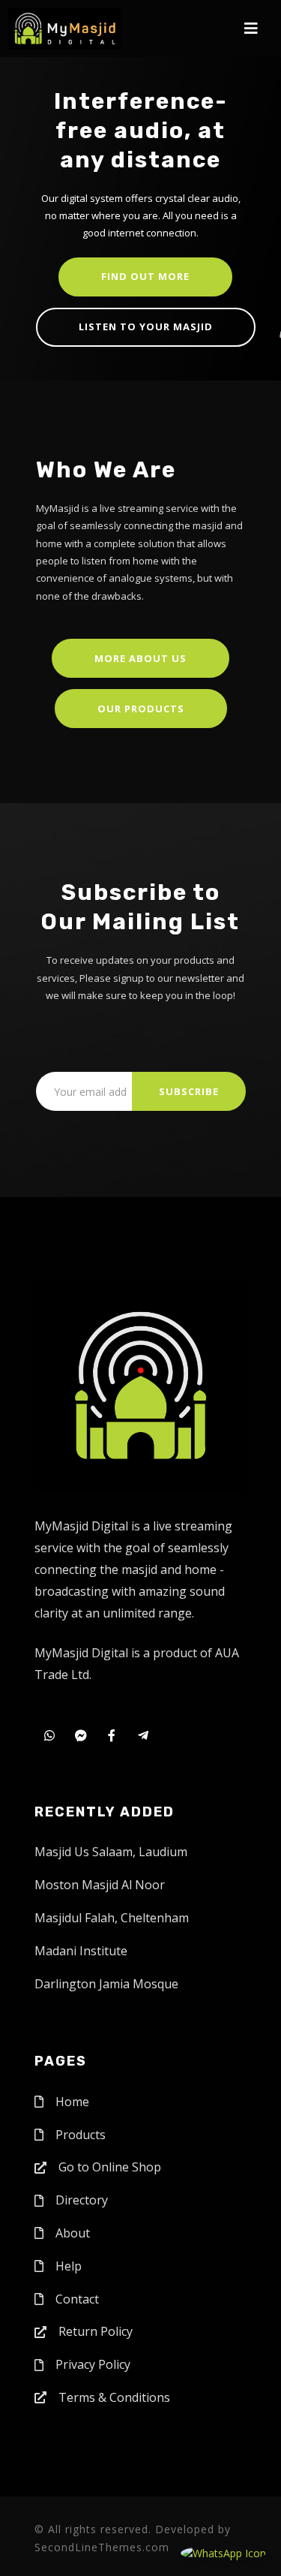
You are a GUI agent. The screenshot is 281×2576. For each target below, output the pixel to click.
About (73, 2233)
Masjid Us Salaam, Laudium (111, 1852)
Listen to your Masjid (146, 327)
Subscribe (189, 1091)
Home (72, 2102)
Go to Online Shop (110, 2167)
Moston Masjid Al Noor (100, 1885)
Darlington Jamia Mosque (106, 1984)
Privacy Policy (93, 2364)
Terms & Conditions (114, 2397)
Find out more (145, 276)
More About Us (140, 658)
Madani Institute (81, 1951)
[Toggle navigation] (251, 29)
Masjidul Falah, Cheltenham (112, 1918)
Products (81, 2135)
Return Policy (96, 2331)
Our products (141, 709)
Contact (77, 2299)
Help (69, 2266)
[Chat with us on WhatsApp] (223, 2552)
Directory (82, 2200)
